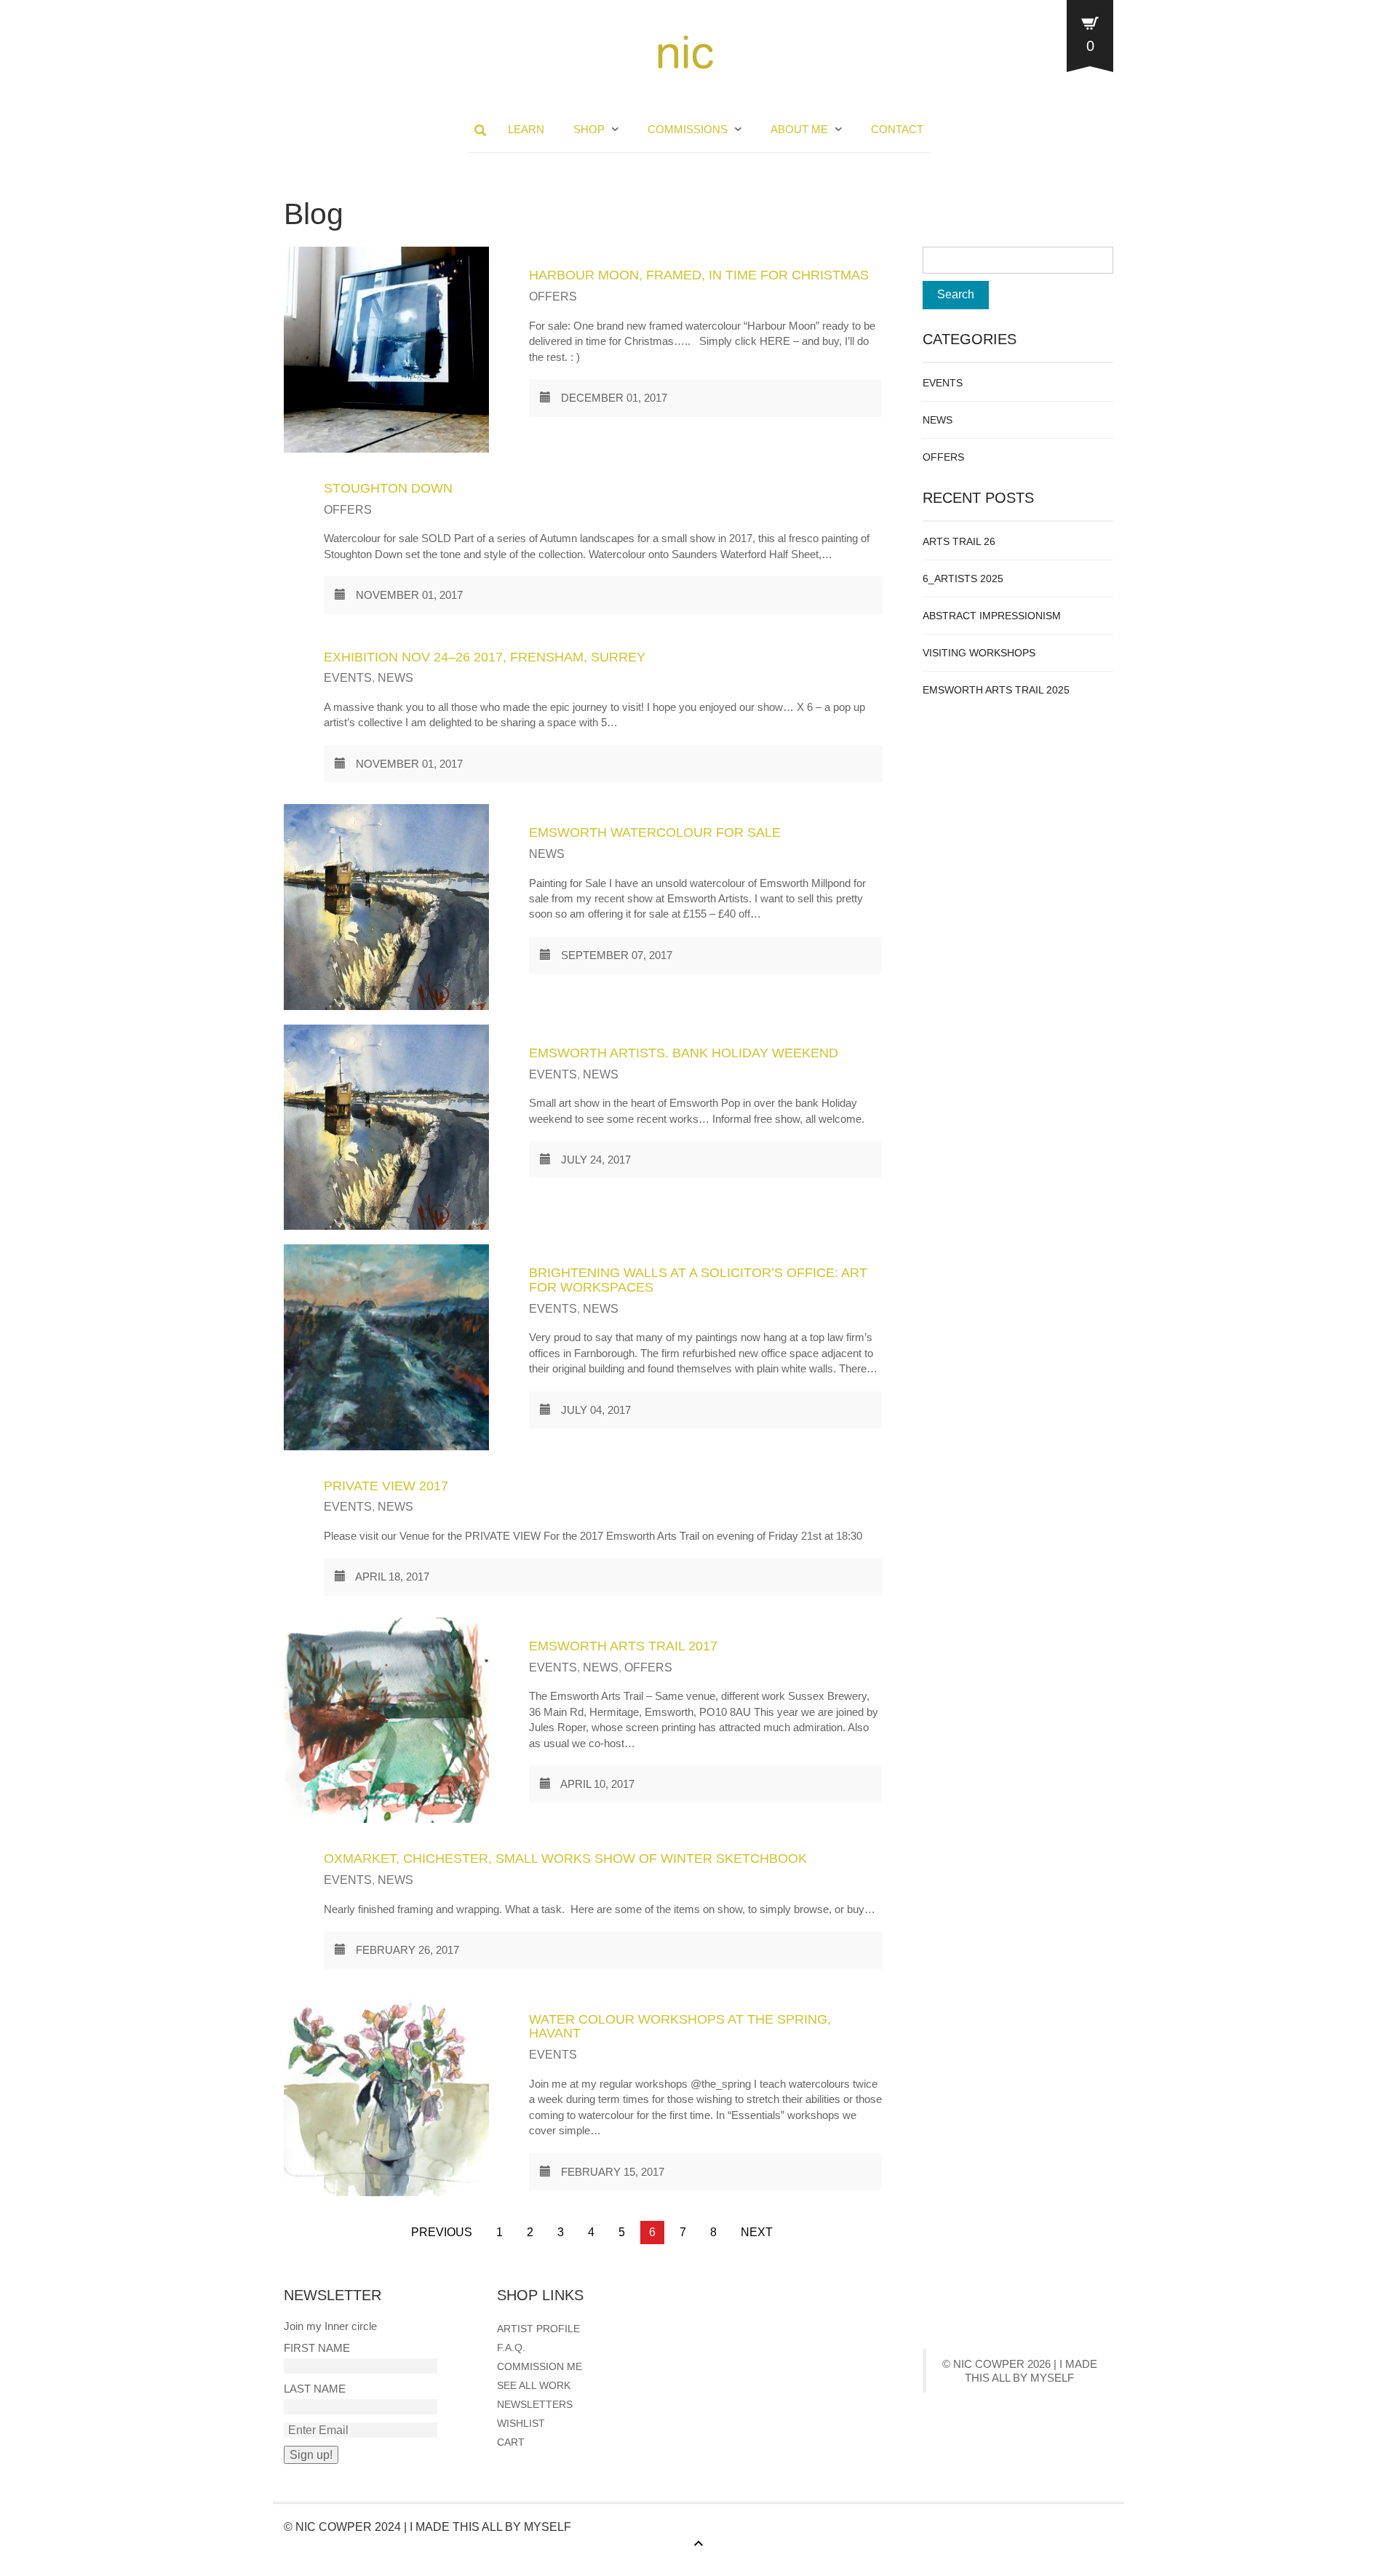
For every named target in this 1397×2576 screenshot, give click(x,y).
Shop (589, 129)
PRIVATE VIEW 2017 (386, 1486)
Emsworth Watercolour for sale (655, 832)
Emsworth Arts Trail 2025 (996, 690)
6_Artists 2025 (963, 579)
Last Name (315, 2389)
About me (799, 129)
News (395, 678)
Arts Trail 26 (959, 541)
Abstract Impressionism (992, 616)
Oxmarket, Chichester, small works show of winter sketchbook (565, 1859)
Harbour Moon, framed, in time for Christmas (699, 275)
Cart (511, 2442)
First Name (317, 2348)
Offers (553, 297)
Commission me (540, 2366)
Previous (442, 2232)
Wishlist (521, 2423)
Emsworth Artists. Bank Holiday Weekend (684, 1053)
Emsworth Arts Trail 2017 (623, 1646)
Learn (526, 129)
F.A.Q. (511, 2348)
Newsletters (535, 2404)
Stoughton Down (388, 488)
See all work (534, 2385)
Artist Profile (538, 2329)
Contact (897, 129)
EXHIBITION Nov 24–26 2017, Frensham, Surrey (485, 657)
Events (348, 678)
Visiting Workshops (979, 653)
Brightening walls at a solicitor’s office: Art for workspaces (698, 1280)
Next (757, 2232)
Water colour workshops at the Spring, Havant (680, 2027)
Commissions (688, 129)
